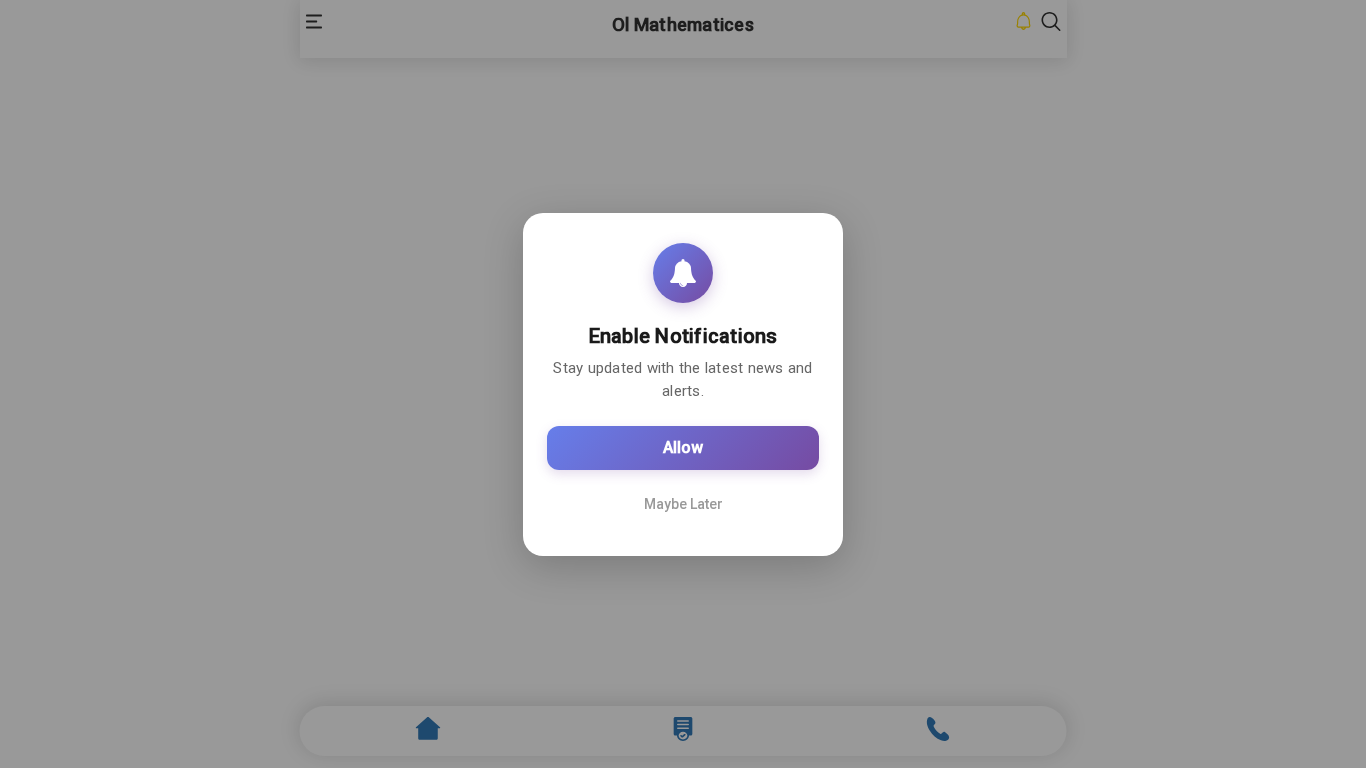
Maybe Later (683, 504)
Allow (683, 447)
